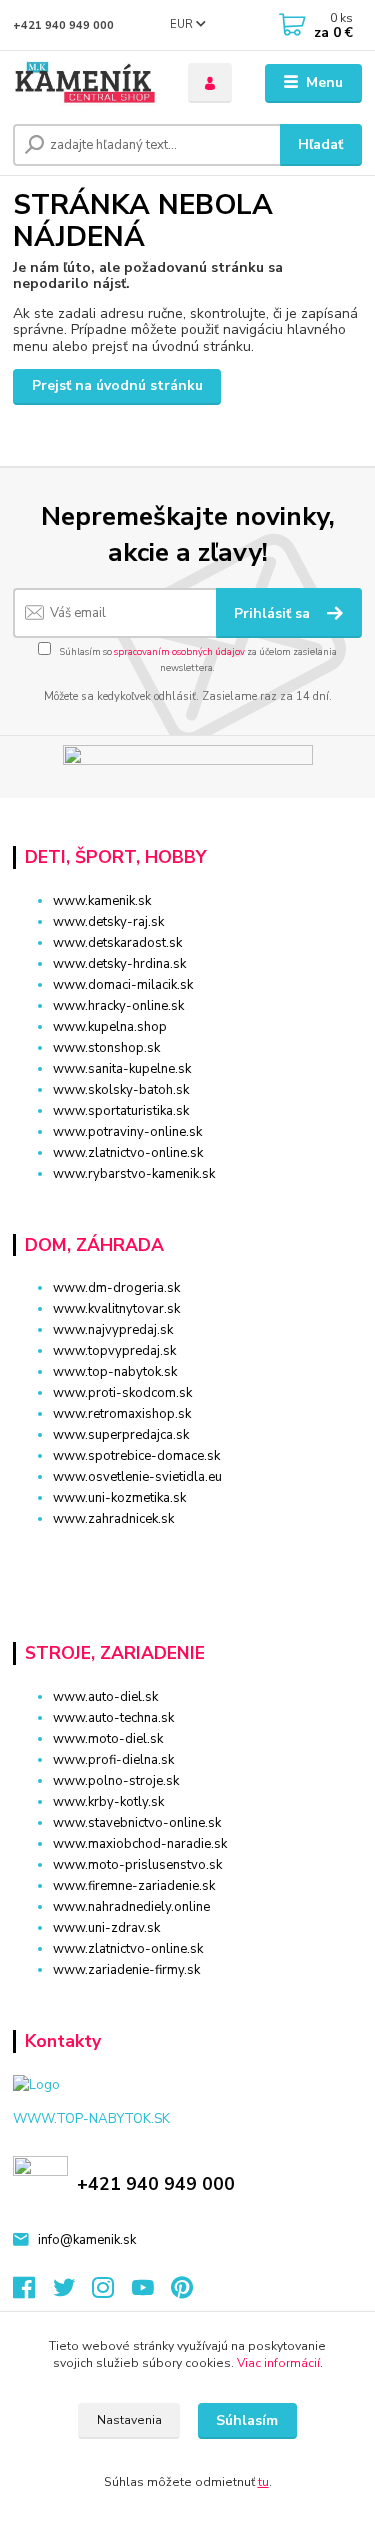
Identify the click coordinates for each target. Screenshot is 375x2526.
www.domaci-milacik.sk (123, 985)
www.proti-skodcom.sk (122, 1393)
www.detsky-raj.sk (108, 922)
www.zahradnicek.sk (113, 1519)
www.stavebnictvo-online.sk (137, 1823)
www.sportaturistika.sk (121, 1111)
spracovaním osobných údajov (179, 651)
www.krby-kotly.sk (108, 1802)
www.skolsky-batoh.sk (121, 1090)
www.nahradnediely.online (131, 1907)
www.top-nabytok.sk (115, 1372)
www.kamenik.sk (102, 901)
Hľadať (320, 144)
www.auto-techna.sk (113, 1718)
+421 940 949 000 (63, 25)
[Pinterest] (182, 2293)
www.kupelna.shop (110, 1027)
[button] (187, 1554)
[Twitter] (73, 2293)
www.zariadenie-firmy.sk (126, 1970)
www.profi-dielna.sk (113, 1760)
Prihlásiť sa (274, 613)
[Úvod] (85, 83)
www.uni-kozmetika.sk (119, 1498)
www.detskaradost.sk (117, 943)
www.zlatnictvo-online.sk (128, 1153)
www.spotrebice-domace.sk (136, 1456)
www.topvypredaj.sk (114, 1351)
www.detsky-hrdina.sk (119, 964)
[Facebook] (33, 2293)
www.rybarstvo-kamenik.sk (134, 1174)
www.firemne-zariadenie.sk (134, 1886)
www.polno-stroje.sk (116, 1781)
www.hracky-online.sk (118, 1006)
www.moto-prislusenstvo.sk (137, 1865)
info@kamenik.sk (87, 2240)
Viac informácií (278, 2363)
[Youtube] (152, 2293)
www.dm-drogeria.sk (116, 1288)
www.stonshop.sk (106, 1048)
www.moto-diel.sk (108, 1739)
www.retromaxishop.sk (122, 1414)
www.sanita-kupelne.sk (122, 1069)
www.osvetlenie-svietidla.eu (137, 1477)
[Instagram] (112, 2293)
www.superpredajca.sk (121, 1435)
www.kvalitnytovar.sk (116, 1309)
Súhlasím (247, 2420)
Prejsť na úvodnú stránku (117, 385)
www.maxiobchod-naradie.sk (140, 1844)
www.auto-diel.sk (105, 1697)
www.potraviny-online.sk (127, 1132)
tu (263, 2482)
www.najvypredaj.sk (113, 1330)
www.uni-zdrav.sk (106, 1928)
